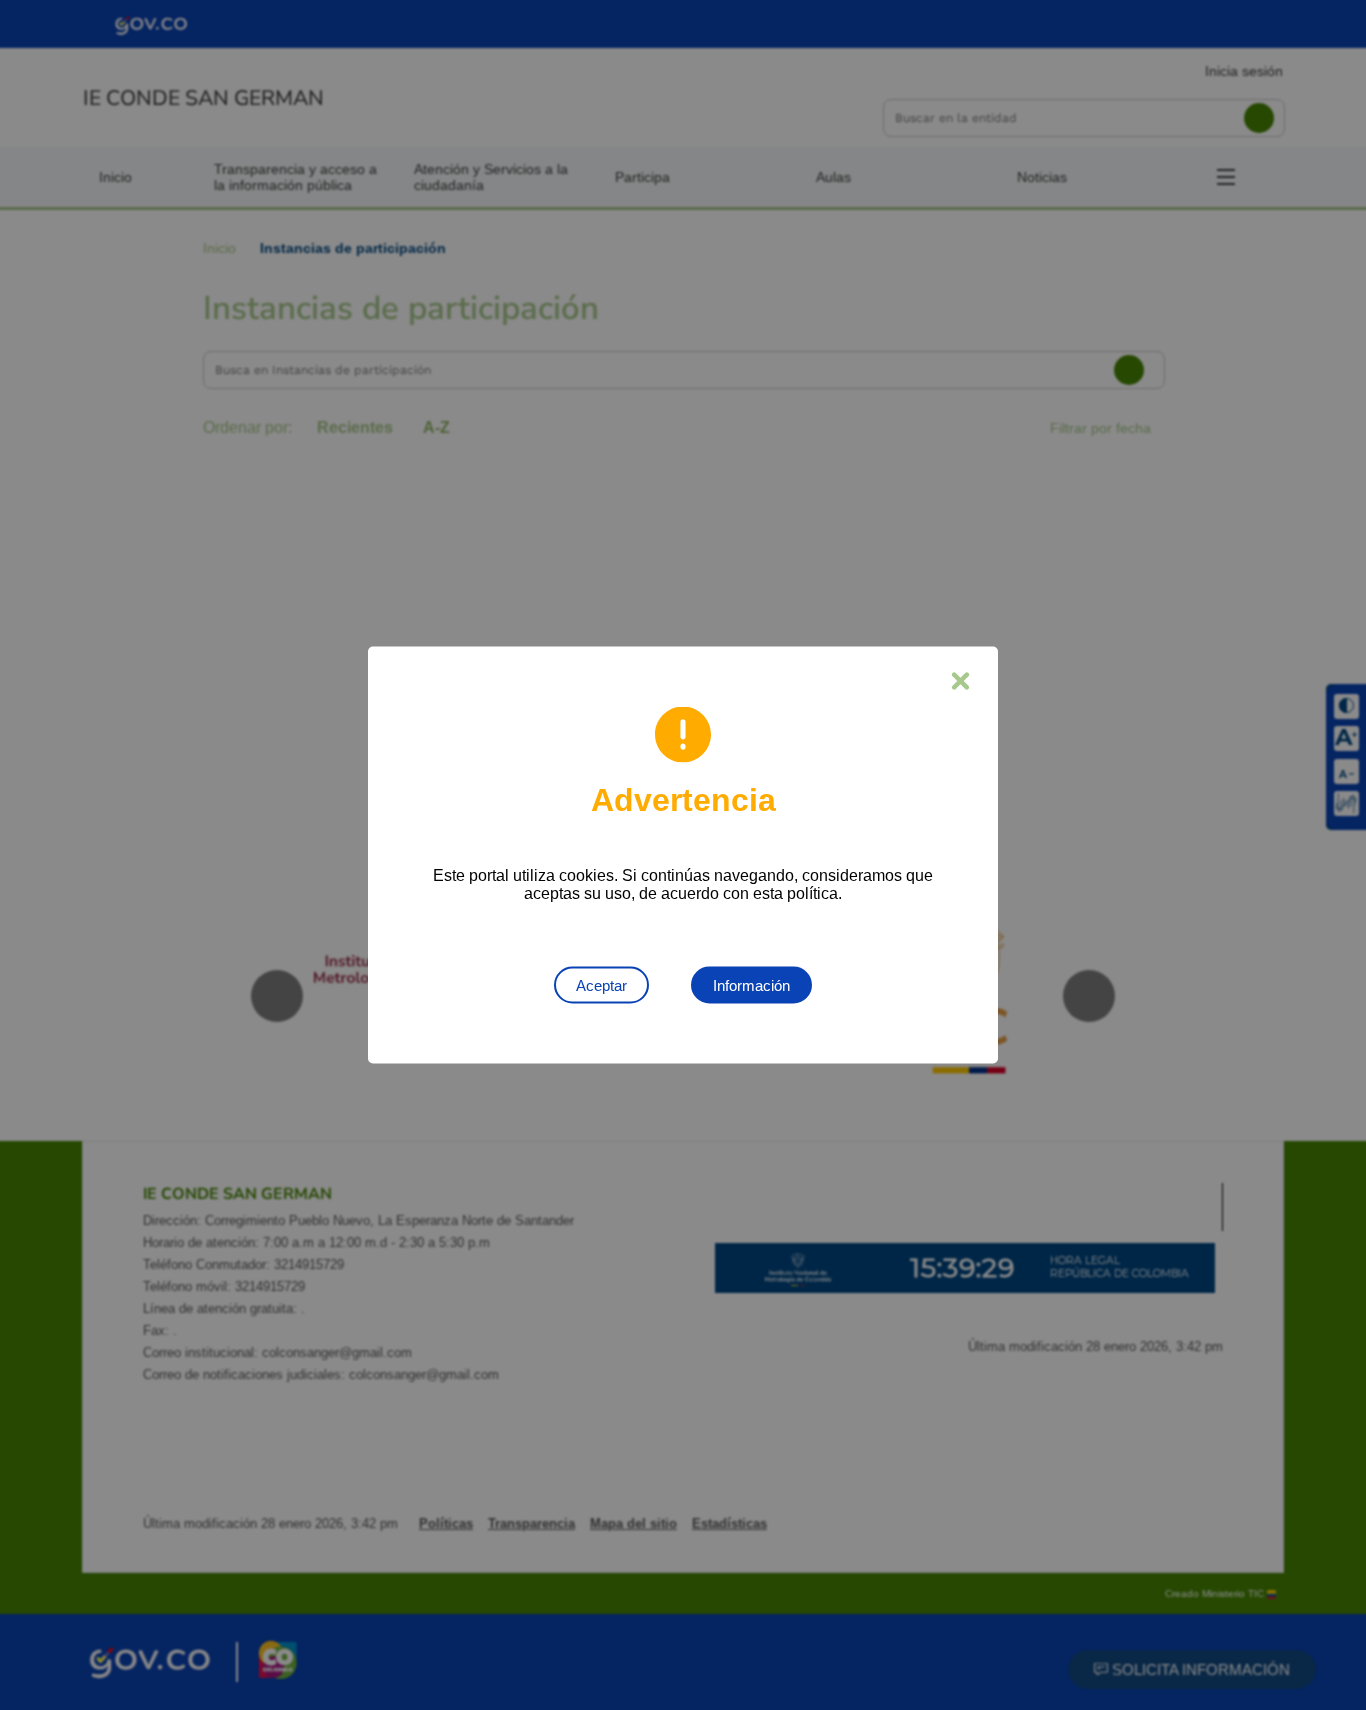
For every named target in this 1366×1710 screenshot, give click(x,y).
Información (751, 985)
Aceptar (601, 985)
